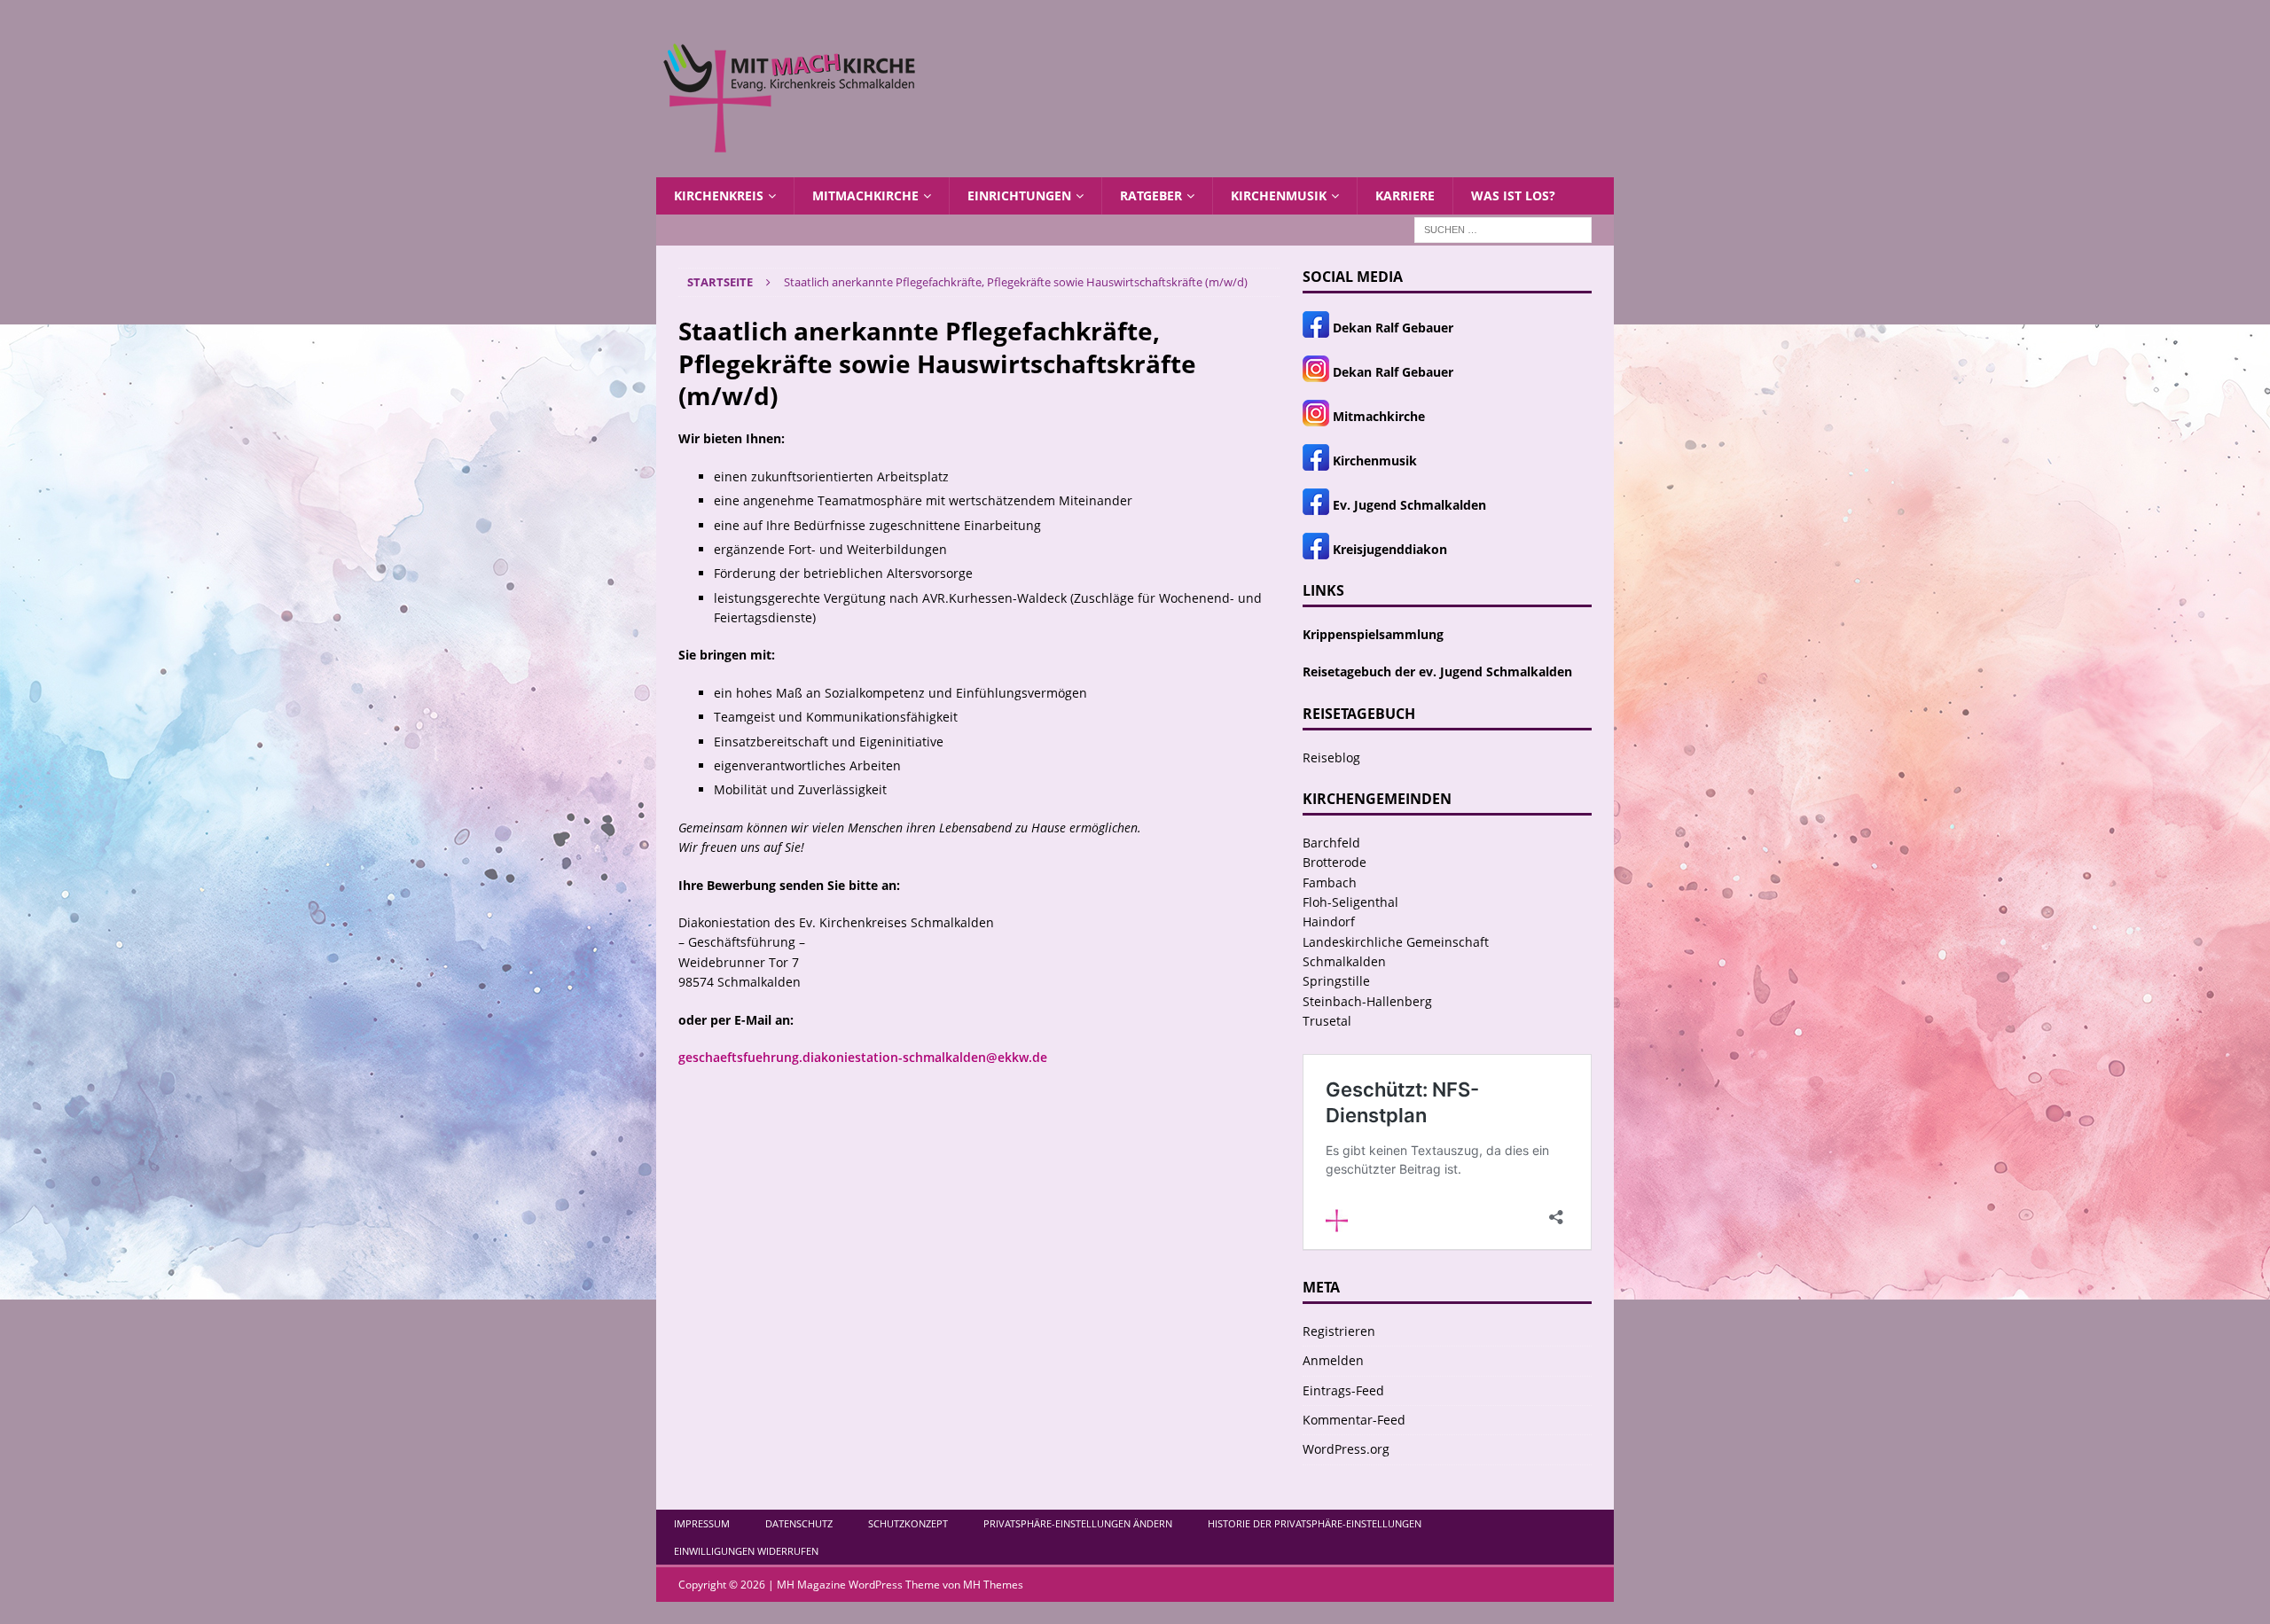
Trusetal (1327, 1021)
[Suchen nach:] (1503, 229)
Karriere (1405, 195)
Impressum (702, 1523)
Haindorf (1329, 921)
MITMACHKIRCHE (865, 195)
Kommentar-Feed (1354, 1420)
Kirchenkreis (719, 195)
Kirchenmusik (1279, 195)
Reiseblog (1331, 757)
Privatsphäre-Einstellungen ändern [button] (1078, 1523)
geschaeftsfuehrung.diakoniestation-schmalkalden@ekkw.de (863, 1057)
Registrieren (1339, 1331)
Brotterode (1335, 862)
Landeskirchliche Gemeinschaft (1396, 942)
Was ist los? (1513, 195)
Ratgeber (1151, 195)
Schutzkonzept (908, 1523)
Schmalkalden (1344, 961)
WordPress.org (1346, 1449)
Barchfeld (1331, 843)
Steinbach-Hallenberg (1367, 1001)
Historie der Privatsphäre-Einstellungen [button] (1315, 1523)
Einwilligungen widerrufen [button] (746, 1551)
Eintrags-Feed (1343, 1390)
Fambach (1330, 882)
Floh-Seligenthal (1350, 902)
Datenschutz (799, 1523)
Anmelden (1333, 1360)
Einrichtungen (1019, 195)
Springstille (1336, 981)
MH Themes (993, 1585)
